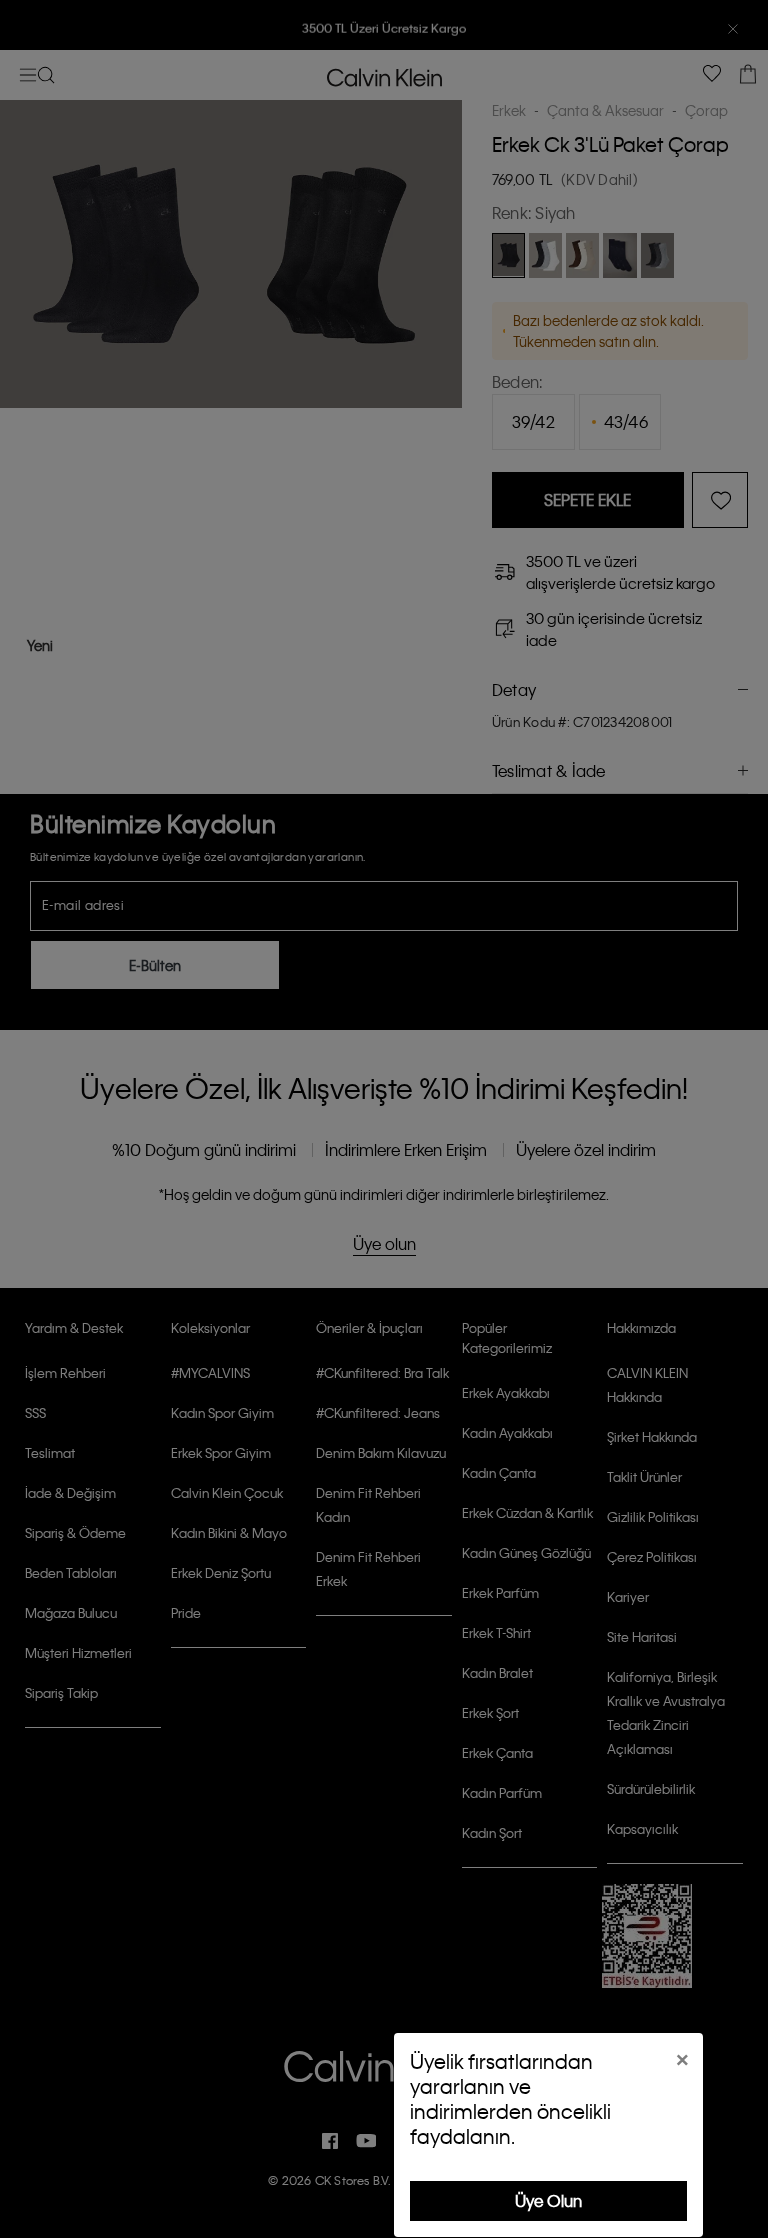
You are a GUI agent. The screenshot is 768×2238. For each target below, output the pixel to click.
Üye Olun (548, 2200)
